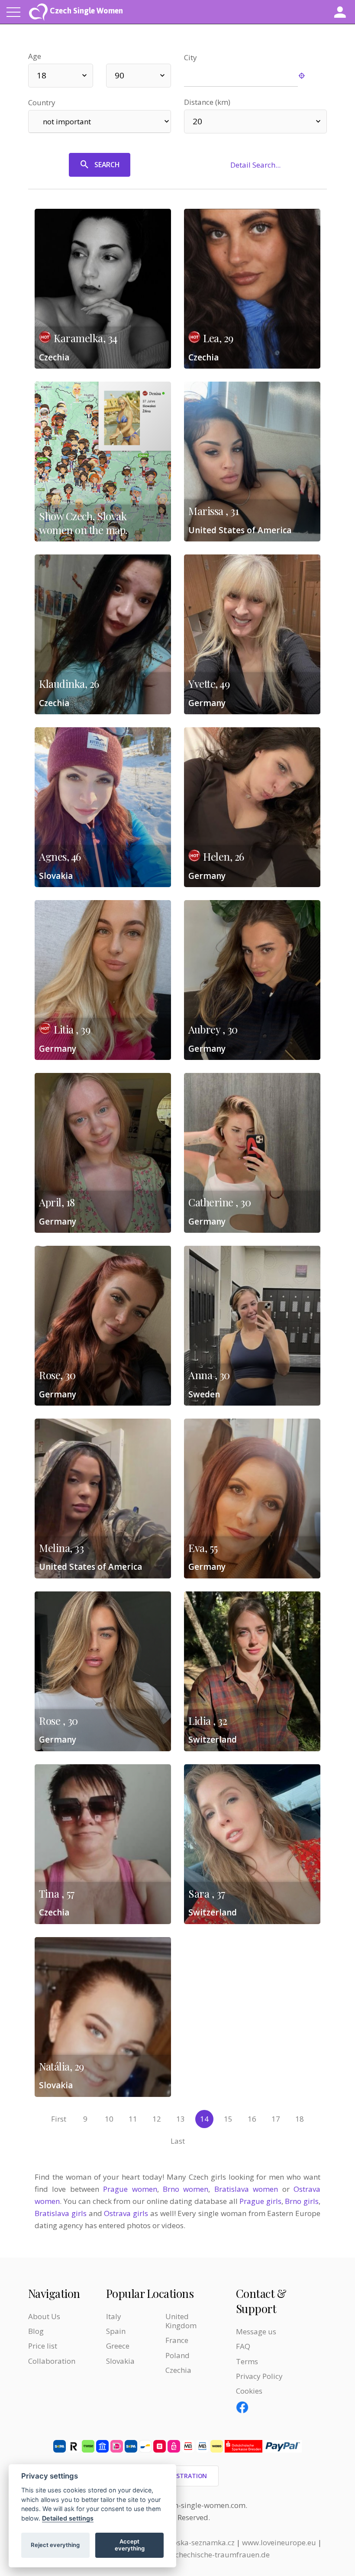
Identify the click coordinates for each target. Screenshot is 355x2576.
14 (204, 2119)
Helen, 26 (224, 856)
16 (252, 2119)
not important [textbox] (67, 122)
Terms (247, 2361)
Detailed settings (68, 2518)
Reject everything (55, 2545)
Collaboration (52, 2361)
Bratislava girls (61, 2213)
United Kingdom (181, 2321)
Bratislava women (246, 2189)
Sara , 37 (207, 1893)
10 (109, 2119)
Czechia (178, 2370)
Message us (256, 2331)
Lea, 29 (218, 338)
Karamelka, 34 (86, 338)
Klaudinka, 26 (69, 684)
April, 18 (57, 1202)
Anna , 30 (209, 1375)
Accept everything (130, 2545)
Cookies (249, 2391)
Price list (43, 2346)
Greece (118, 2346)
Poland (177, 2355)
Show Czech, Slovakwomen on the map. (83, 523)
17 (276, 2119)
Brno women (186, 2189)
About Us (44, 2316)
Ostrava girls (126, 2213)
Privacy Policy (259, 2376)
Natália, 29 (61, 2066)
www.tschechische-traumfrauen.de (210, 2555)
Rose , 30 (58, 1721)
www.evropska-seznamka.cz (187, 2542)
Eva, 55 (203, 1548)
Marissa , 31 (213, 511)
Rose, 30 (57, 1375)
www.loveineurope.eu (279, 2542)
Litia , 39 (72, 1029)
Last (178, 2141)
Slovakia (120, 2361)
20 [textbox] (197, 121)
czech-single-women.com (203, 2505)
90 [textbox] (119, 75)
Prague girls (260, 2201)
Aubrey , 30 (213, 1029)
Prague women (130, 2189)
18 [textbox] (42, 75)
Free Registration (178, 2476)
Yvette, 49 (209, 684)
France (177, 2340)
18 (300, 2119)
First (59, 2119)
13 (181, 2119)
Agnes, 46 (60, 856)
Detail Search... (255, 165)
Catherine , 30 (219, 1202)
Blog (36, 2331)
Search (107, 165)
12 (157, 2119)
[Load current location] (312, 76)
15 (228, 2119)
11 (133, 2119)
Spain (116, 2331)
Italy (114, 2316)
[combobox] (61, 76)
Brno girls (302, 2201)
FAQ (243, 2346)
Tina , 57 (57, 1893)
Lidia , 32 (208, 1721)
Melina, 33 (61, 1548)
